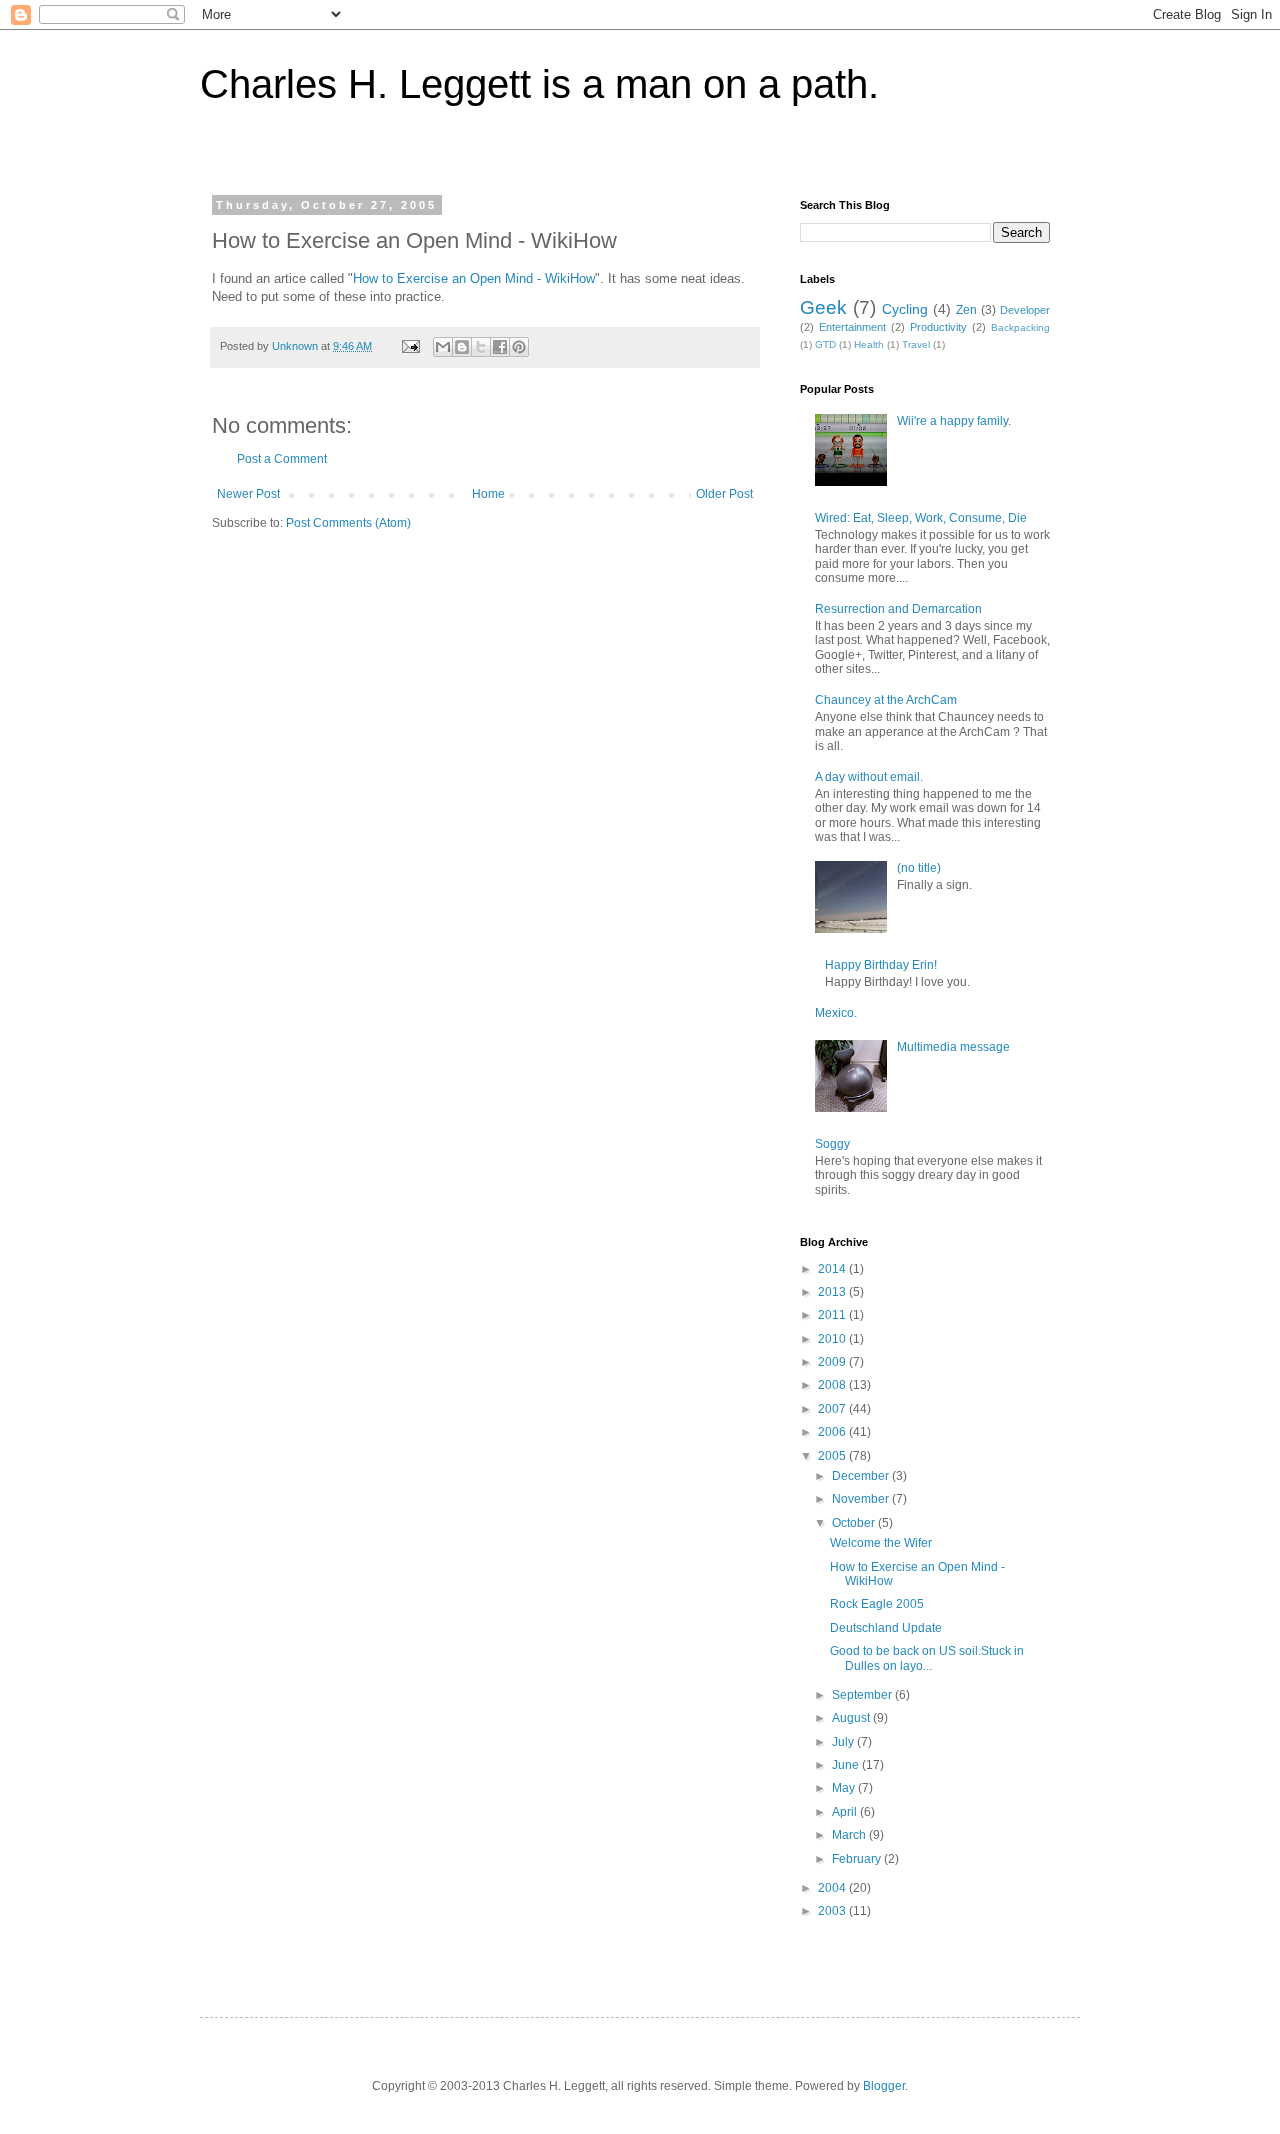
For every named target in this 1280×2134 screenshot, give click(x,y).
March (850, 1835)
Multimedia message (953, 1047)
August (852, 1718)
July (844, 1742)
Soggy (832, 1144)
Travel (916, 344)
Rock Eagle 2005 (877, 1604)
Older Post (724, 494)
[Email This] (443, 347)
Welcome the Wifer (881, 1543)
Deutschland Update (886, 1628)
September (863, 1695)
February (858, 1859)
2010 (833, 1339)
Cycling (905, 309)
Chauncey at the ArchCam (886, 700)
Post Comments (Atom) (348, 523)
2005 (833, 1456)
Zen (966, 310)
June (847, 1765)
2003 (833, 1911)
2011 (833, 1315)
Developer (1025, 310)
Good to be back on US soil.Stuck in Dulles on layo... (927, 1658)
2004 (833, 1888)
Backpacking (1020, 327)
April (846, 1812)
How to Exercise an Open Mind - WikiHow (474, 278)
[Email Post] (410, 346)
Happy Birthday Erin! (881, 965)
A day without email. (869, 777)
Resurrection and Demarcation (898, 609)
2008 (833, 1385)
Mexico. (836, 1013)
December (862, 1476)
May (845, 1788)
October (855, 1523)
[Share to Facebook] (500, 347)
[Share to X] (481, 347)
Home (488, 494)
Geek (823, 307)
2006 (833, 1432)
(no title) (919, 868)
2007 (833, 1409)
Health (869, 344)
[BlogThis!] (462, 347)
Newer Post (248, 494)
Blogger (884, 2086)
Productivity (938, 327)
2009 (833, 1362)
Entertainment (852, 327)
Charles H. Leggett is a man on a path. (539, 84)
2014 (833, 1269)
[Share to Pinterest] (519, 347)
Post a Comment (282, 459)
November (862, 1499)
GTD (825, 344)
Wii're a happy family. (954, 421)
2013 (833, 1292)
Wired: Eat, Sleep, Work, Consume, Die (921, 518)
